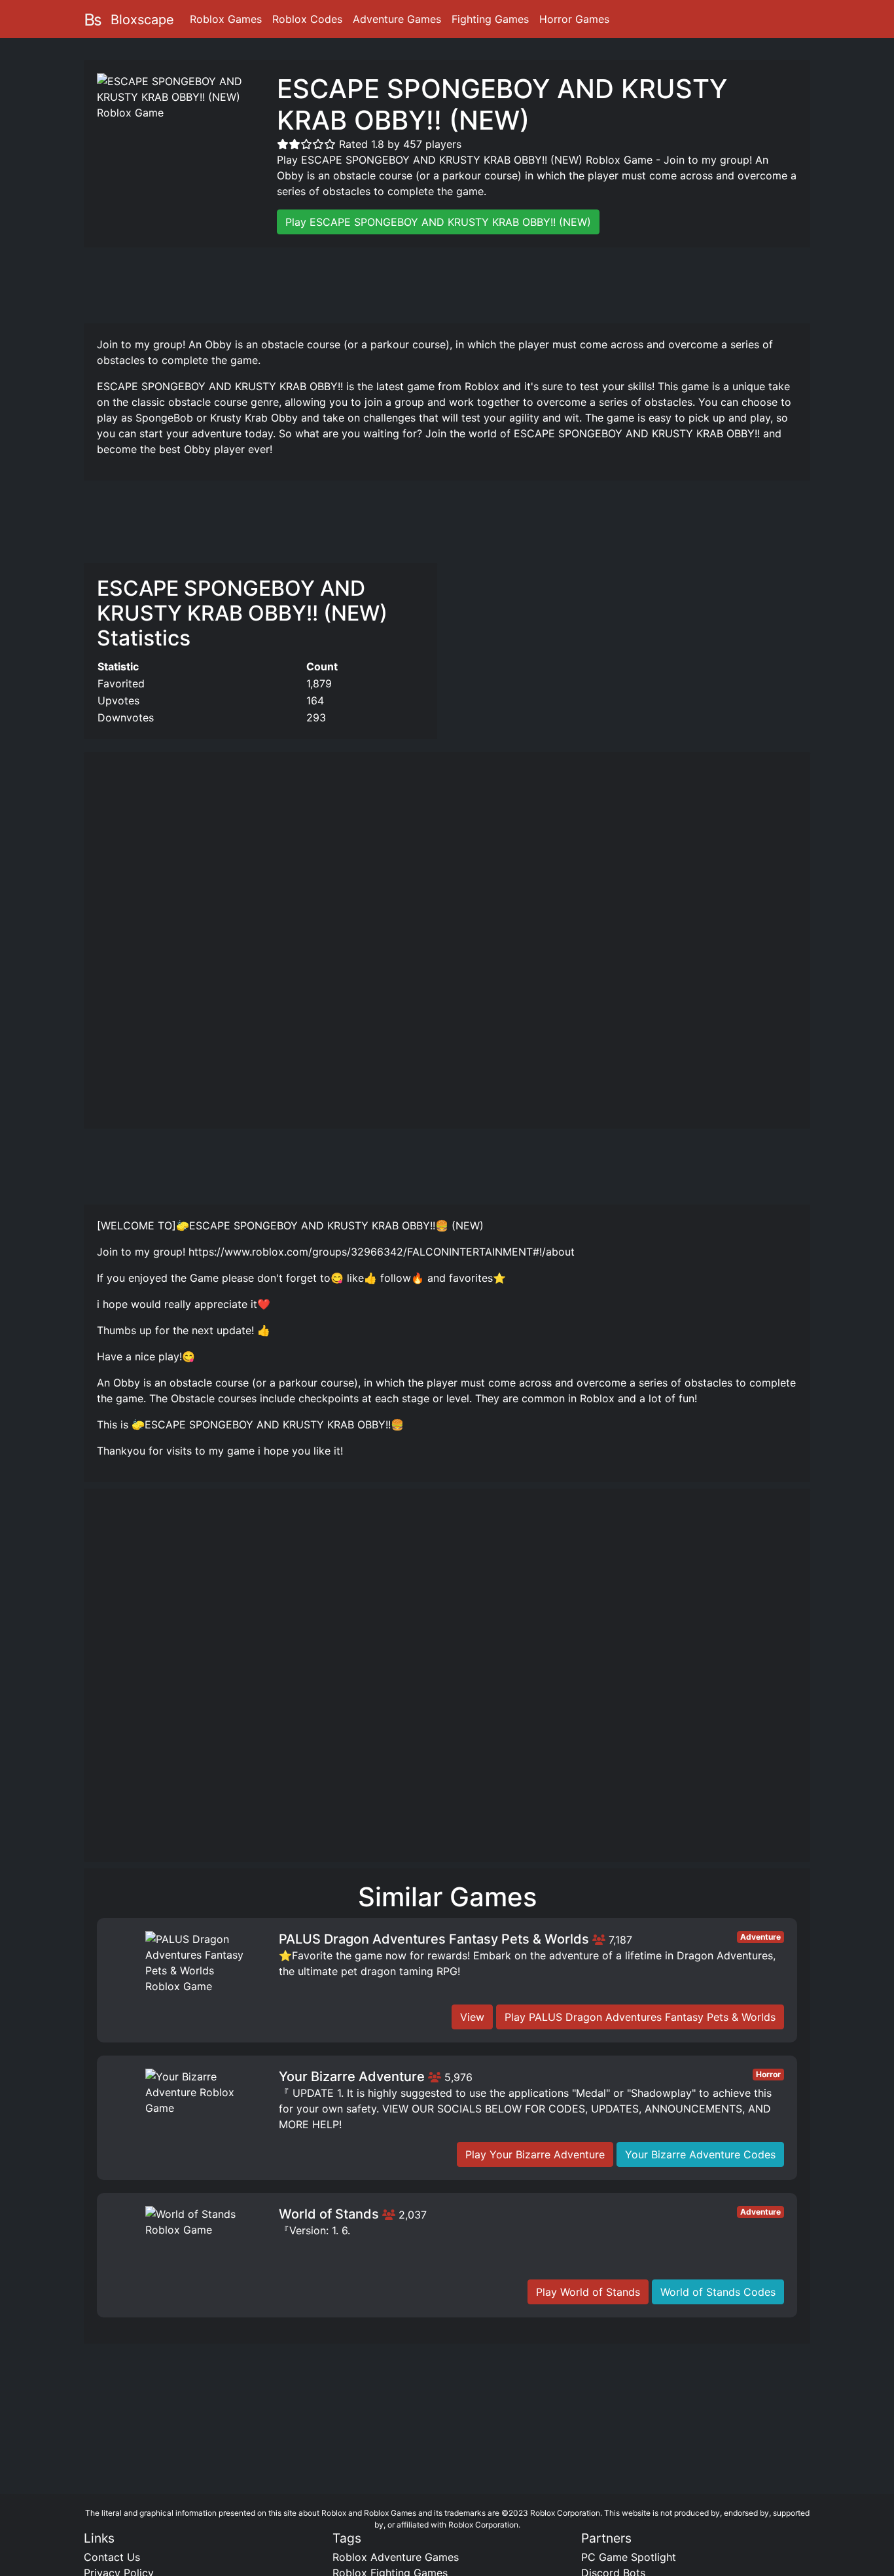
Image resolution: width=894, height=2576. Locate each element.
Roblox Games (226, 19)
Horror (768, 2074)
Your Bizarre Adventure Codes (700, 2154)
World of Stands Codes (718, 2292)
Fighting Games (490, 19)
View (472, 2017)
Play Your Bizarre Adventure (535, 2154)
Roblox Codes (307, 19)
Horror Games (574, 19)
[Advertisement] (447, 283)
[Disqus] (447, 1681)
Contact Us (112, 2557)
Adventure (760, 1937)
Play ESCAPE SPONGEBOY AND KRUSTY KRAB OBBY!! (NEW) (438, 222)
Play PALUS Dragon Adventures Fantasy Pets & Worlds (640, 2017)
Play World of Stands (588, 2292)
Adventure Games (397, 19)
